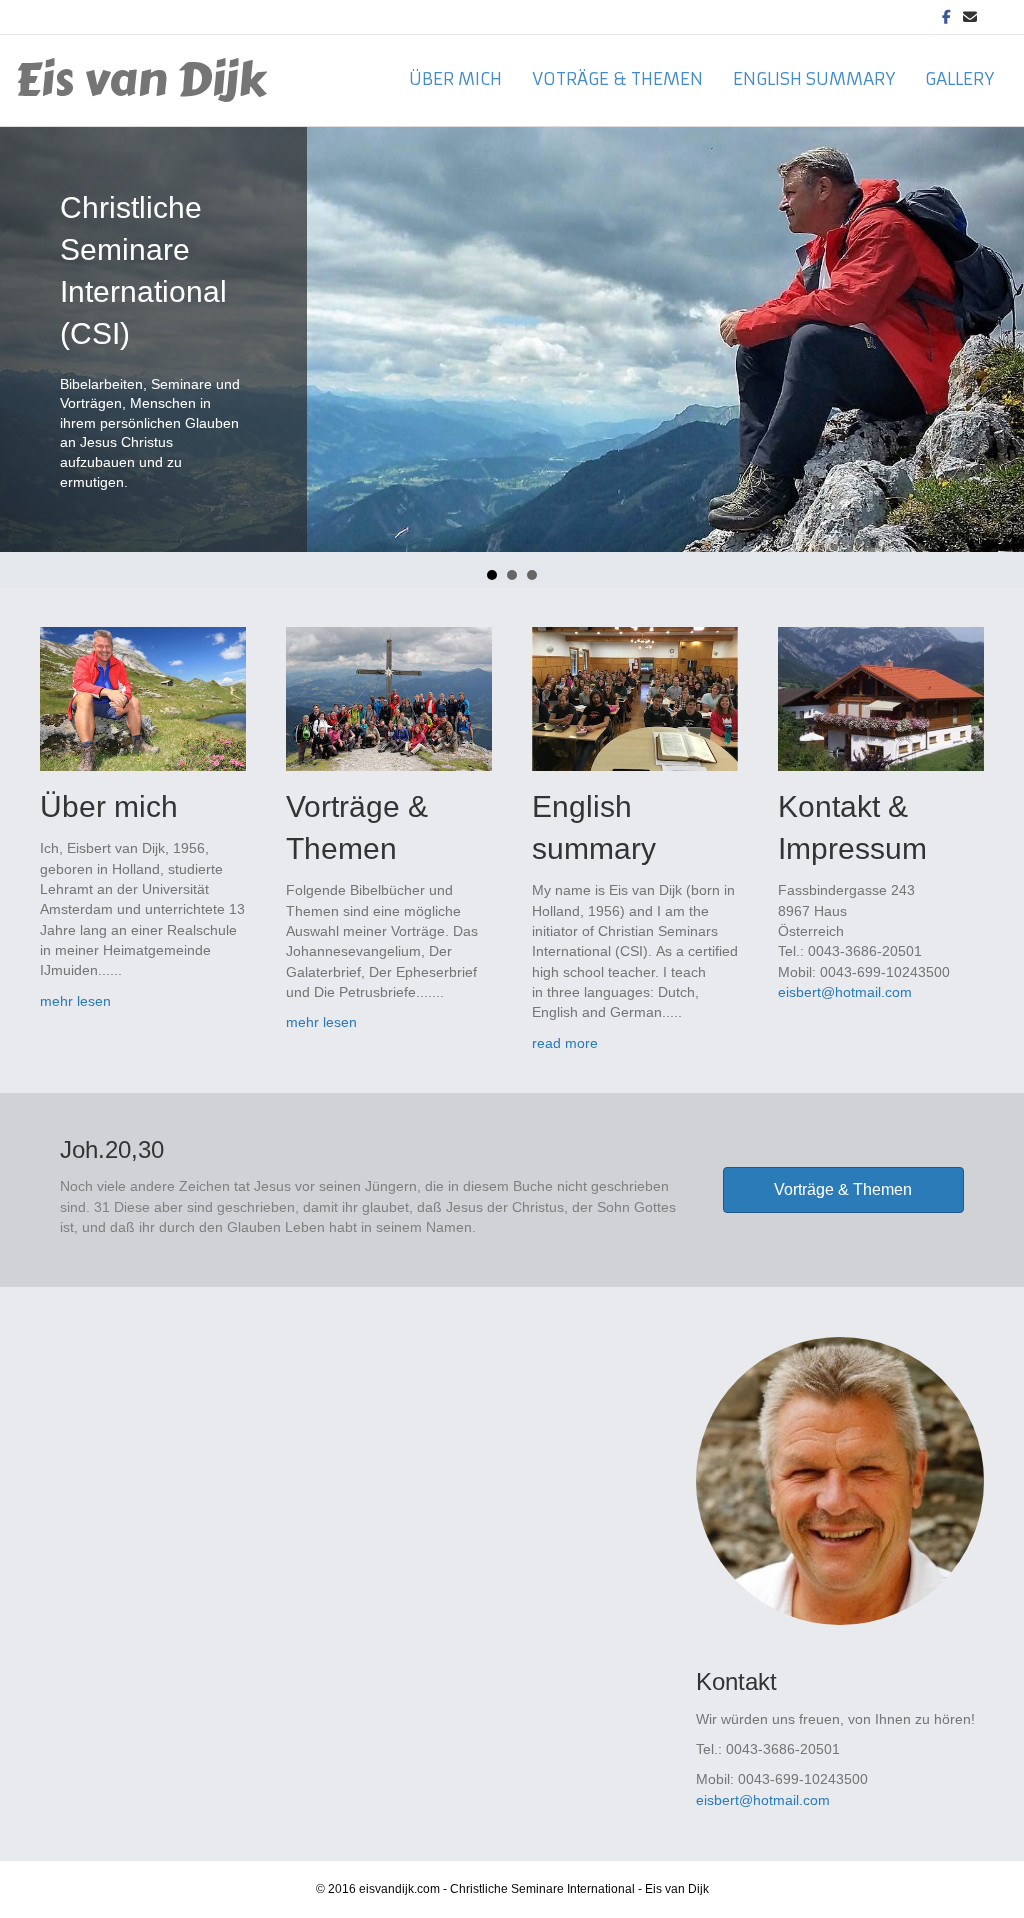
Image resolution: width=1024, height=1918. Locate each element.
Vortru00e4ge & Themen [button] (512, 575)
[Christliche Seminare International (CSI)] (512, 340)
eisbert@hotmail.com (845, 992)
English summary (814, 79)
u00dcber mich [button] (532, 575)
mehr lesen (75, 1001)
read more (565, 1043)
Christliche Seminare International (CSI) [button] (492, 575)
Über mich (455, 79)
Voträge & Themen (617, 79)
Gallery (959, 79)
